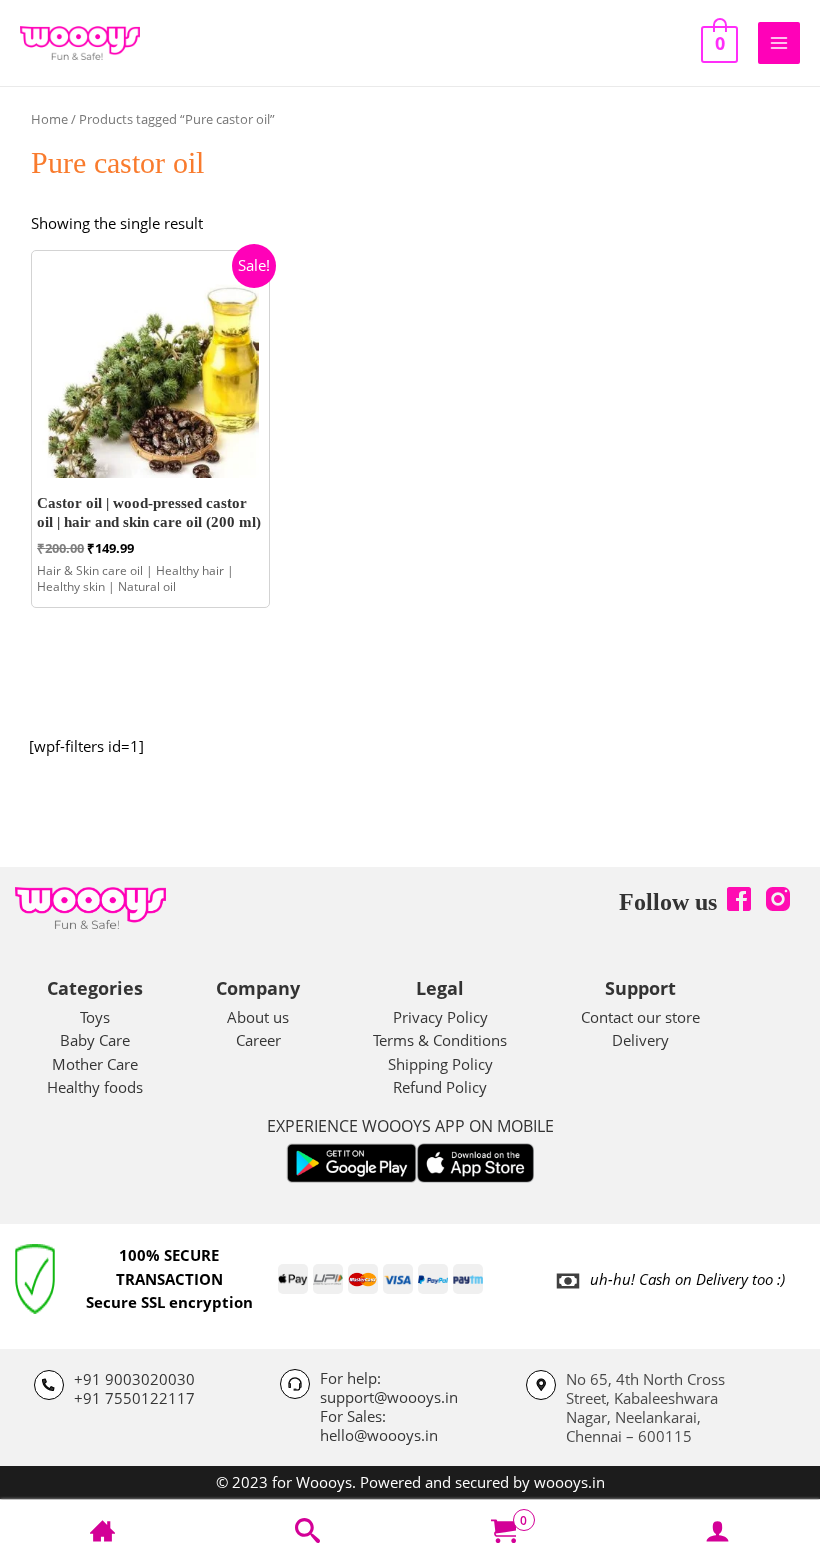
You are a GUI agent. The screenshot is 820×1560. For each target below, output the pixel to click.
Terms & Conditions (440, 1040)
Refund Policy (440, 1087)
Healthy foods (95, 1087)
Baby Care (95, 1040)
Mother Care (95, 1064)
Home (49, 119)
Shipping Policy (440, 1064)
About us (258, 1017)
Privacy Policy (440, 1017)
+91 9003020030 (134, 1379)
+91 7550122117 (134, 1398)
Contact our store (640, 1017)
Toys (95, 1017)
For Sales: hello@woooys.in (379, 1425)
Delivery (640, 1040)
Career (258, 1040)
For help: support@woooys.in (389, 1387)
